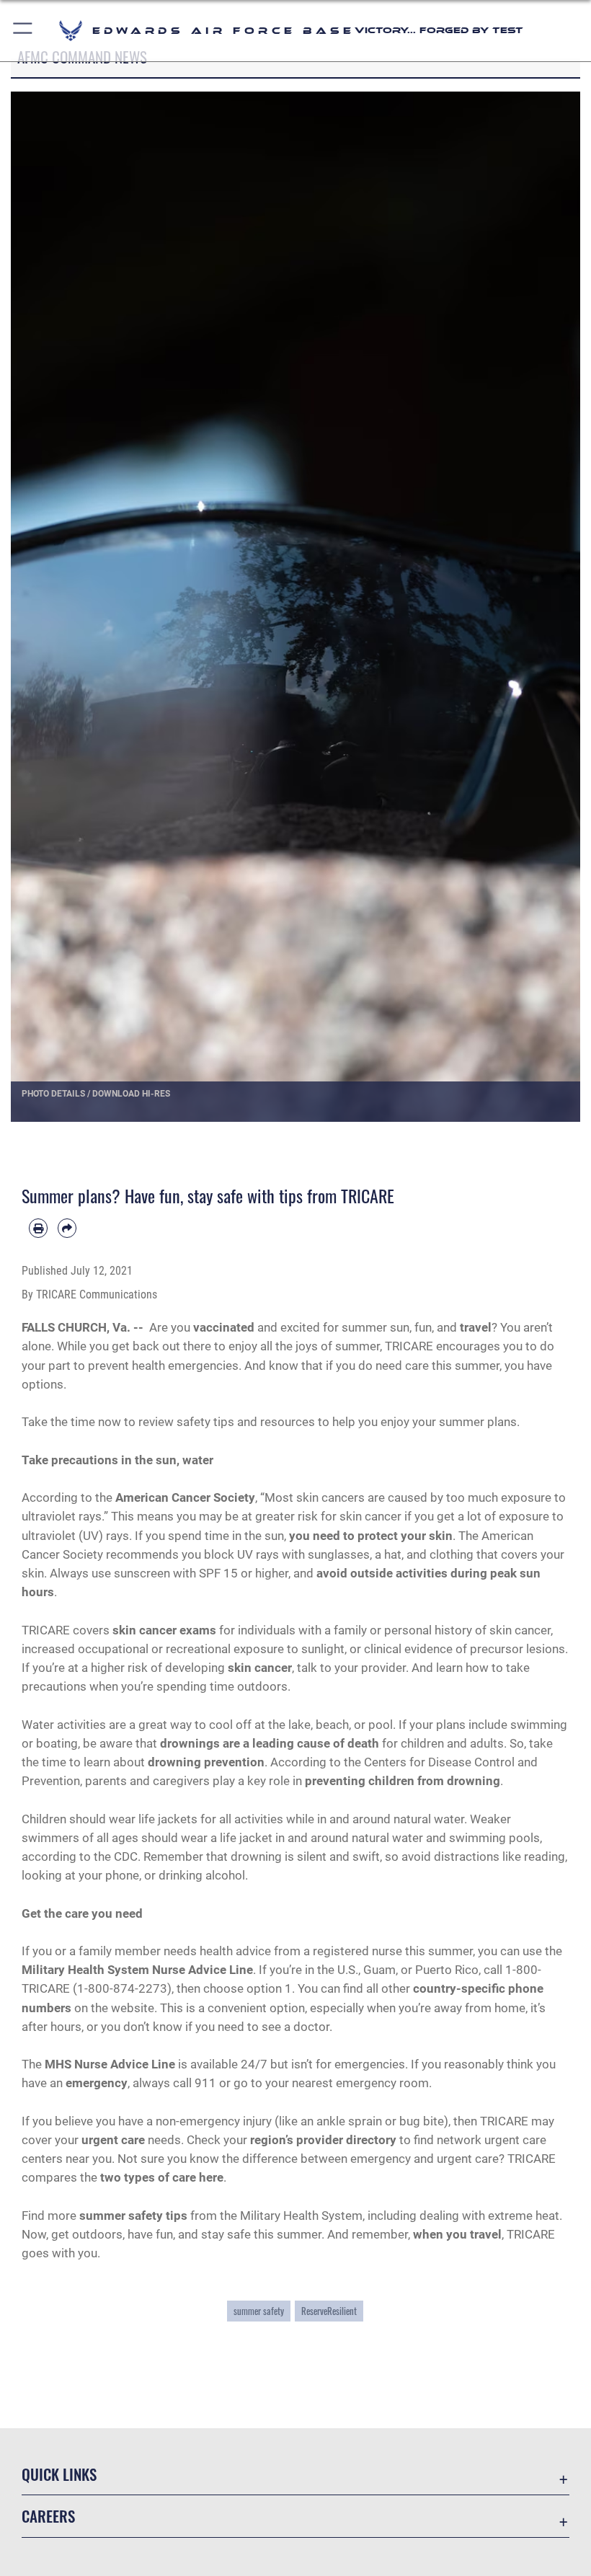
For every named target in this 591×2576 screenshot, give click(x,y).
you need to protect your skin (371, 1536)
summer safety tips (133, 2216)
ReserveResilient (329, 2311)
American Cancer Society (185, 1497)
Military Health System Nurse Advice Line (137, 1970)
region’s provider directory (323, 2140)
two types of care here (162, 2177)
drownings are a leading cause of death (270, 1743)
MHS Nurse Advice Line (110, 2064)
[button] (23, 31)
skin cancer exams (164, 1630)
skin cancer (260, 1668)
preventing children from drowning (403, 1781)
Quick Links (59, 2474)
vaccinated (224, 1327)
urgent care (113, 2140)
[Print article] (38, 1228)
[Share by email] (67, 1228)
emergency (97, 2083)
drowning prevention (206, 1762)
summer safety (259, 2311)
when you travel (457, 2234)
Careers (48, 2516)
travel (476, 1327)
